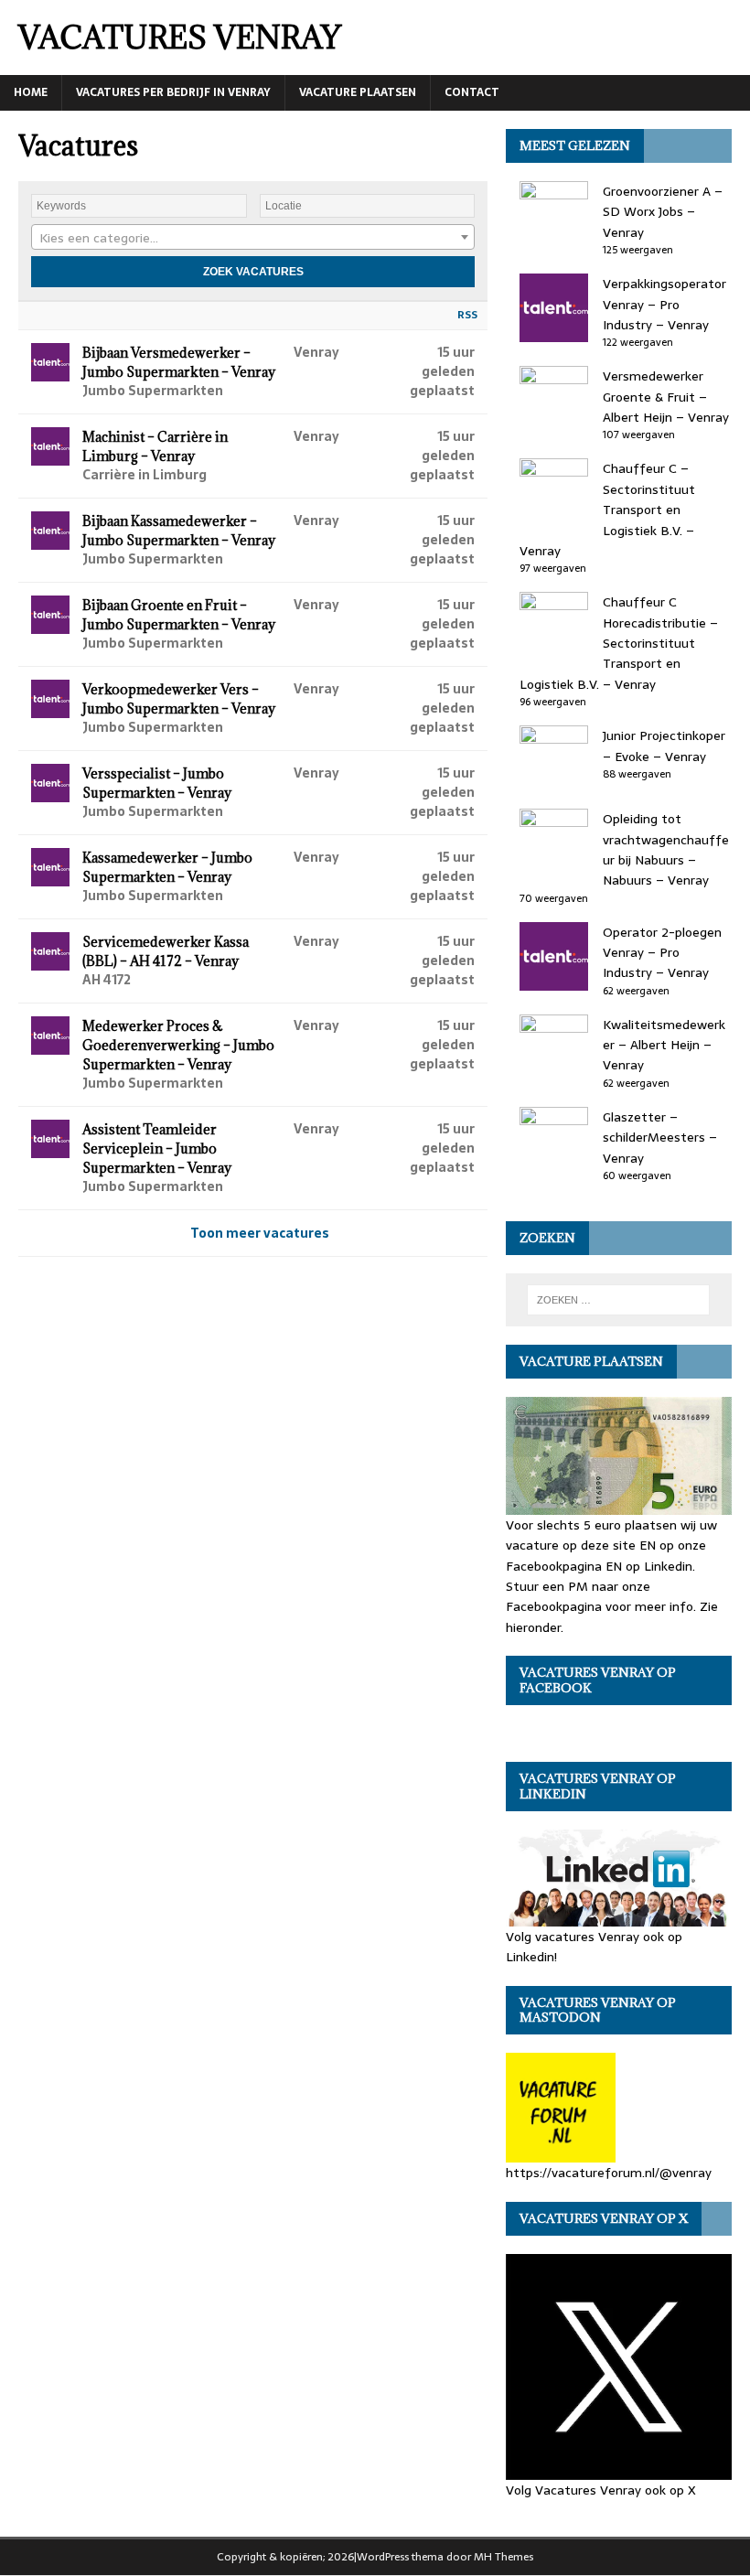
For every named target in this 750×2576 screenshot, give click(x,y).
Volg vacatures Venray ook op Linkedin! (594, 1947)
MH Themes (504, 2557)
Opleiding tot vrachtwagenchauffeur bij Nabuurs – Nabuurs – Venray (666, 849)
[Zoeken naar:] (618, 1300)
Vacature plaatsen (358, 92)
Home (31, 92)
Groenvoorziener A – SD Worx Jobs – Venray (663, 212)
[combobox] (253, 237)
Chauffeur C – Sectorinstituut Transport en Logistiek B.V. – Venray (607, 510)
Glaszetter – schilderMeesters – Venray (660, 1138)
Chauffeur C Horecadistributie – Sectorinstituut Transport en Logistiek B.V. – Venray (619, 643)
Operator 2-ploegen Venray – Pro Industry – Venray (662, 953)
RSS (467, 315)
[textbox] (253, 238)
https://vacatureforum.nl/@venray (609, 2173)
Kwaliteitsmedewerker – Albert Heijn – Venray (664, 1045)
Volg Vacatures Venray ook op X (601, 2490)
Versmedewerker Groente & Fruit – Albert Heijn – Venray (666, 397)
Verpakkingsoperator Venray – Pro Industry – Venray (664, 304)
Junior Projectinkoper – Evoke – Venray (664, 746)
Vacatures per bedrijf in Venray (173, 92)
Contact (472, 92)
